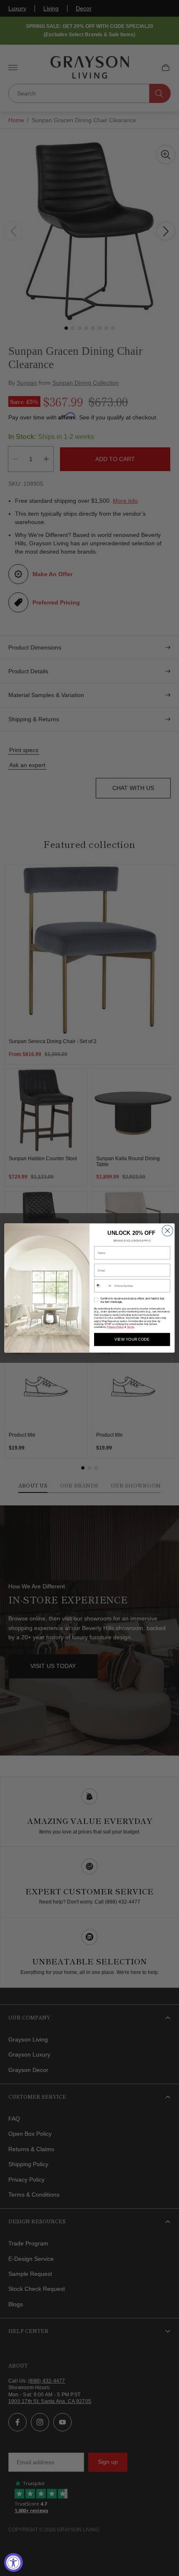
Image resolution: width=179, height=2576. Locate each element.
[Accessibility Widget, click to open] (14, 2562)
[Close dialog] (167, 1231)
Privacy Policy (115, 1327)
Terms (131, 1327)
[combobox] (103, 1286)
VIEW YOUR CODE (132, 1339)
